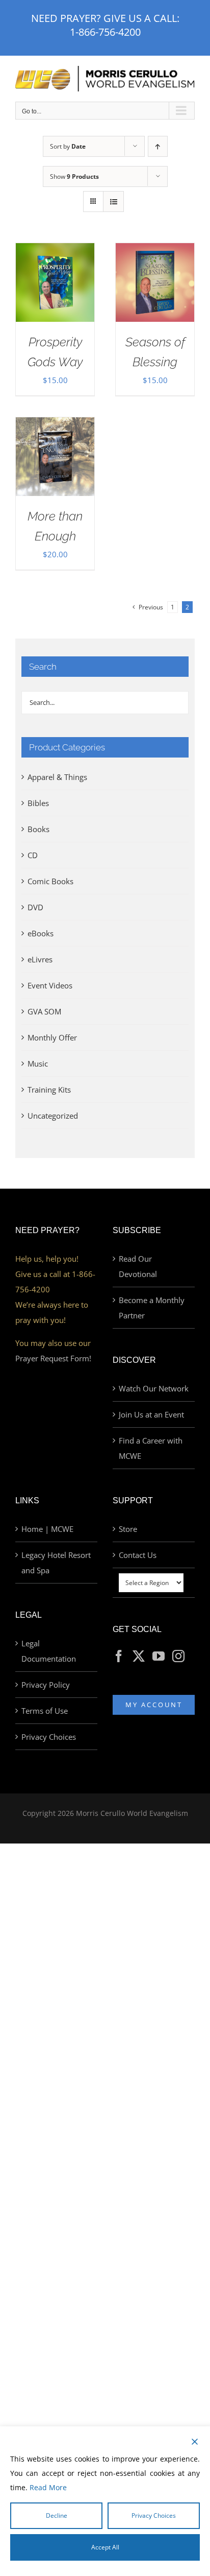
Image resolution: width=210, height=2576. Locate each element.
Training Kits (49, 1090)
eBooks (41, 933)
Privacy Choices (49, 1737)
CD (33, 855)
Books (38, 829)
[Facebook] (119, 1656)
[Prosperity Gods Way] (55, 251)
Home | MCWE (47, 1529)
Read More (48, 2487)
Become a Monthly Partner (152, 1308)
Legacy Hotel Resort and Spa (56, 1563)
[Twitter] (139, 1656)
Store (128, 1529)
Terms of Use (45, 1711)
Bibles (38, 803)
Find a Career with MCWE (151, 1448)
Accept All (105, 2547)
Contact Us (138, 1555)
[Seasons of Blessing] (155, 251)
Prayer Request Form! (53, 1358)
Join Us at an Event (151, 1414)
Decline (57, 2515)
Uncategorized (53, 1116)
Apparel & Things (57, 777)
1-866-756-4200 (105, 32)
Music (38, 1064)
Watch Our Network (154, 1388)
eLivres (40, 959)
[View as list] (113, 202)
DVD (35, 907)
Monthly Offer (52, 1037)
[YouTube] (159, 1656)
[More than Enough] (55, 425)
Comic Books (50, 881)
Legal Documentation (49, 1651)
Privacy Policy (46, 1685)
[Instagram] (178, 1656)
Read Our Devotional (138, 1266)
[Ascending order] (158, 146)
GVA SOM (44, 1011)
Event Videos (50, 985)
